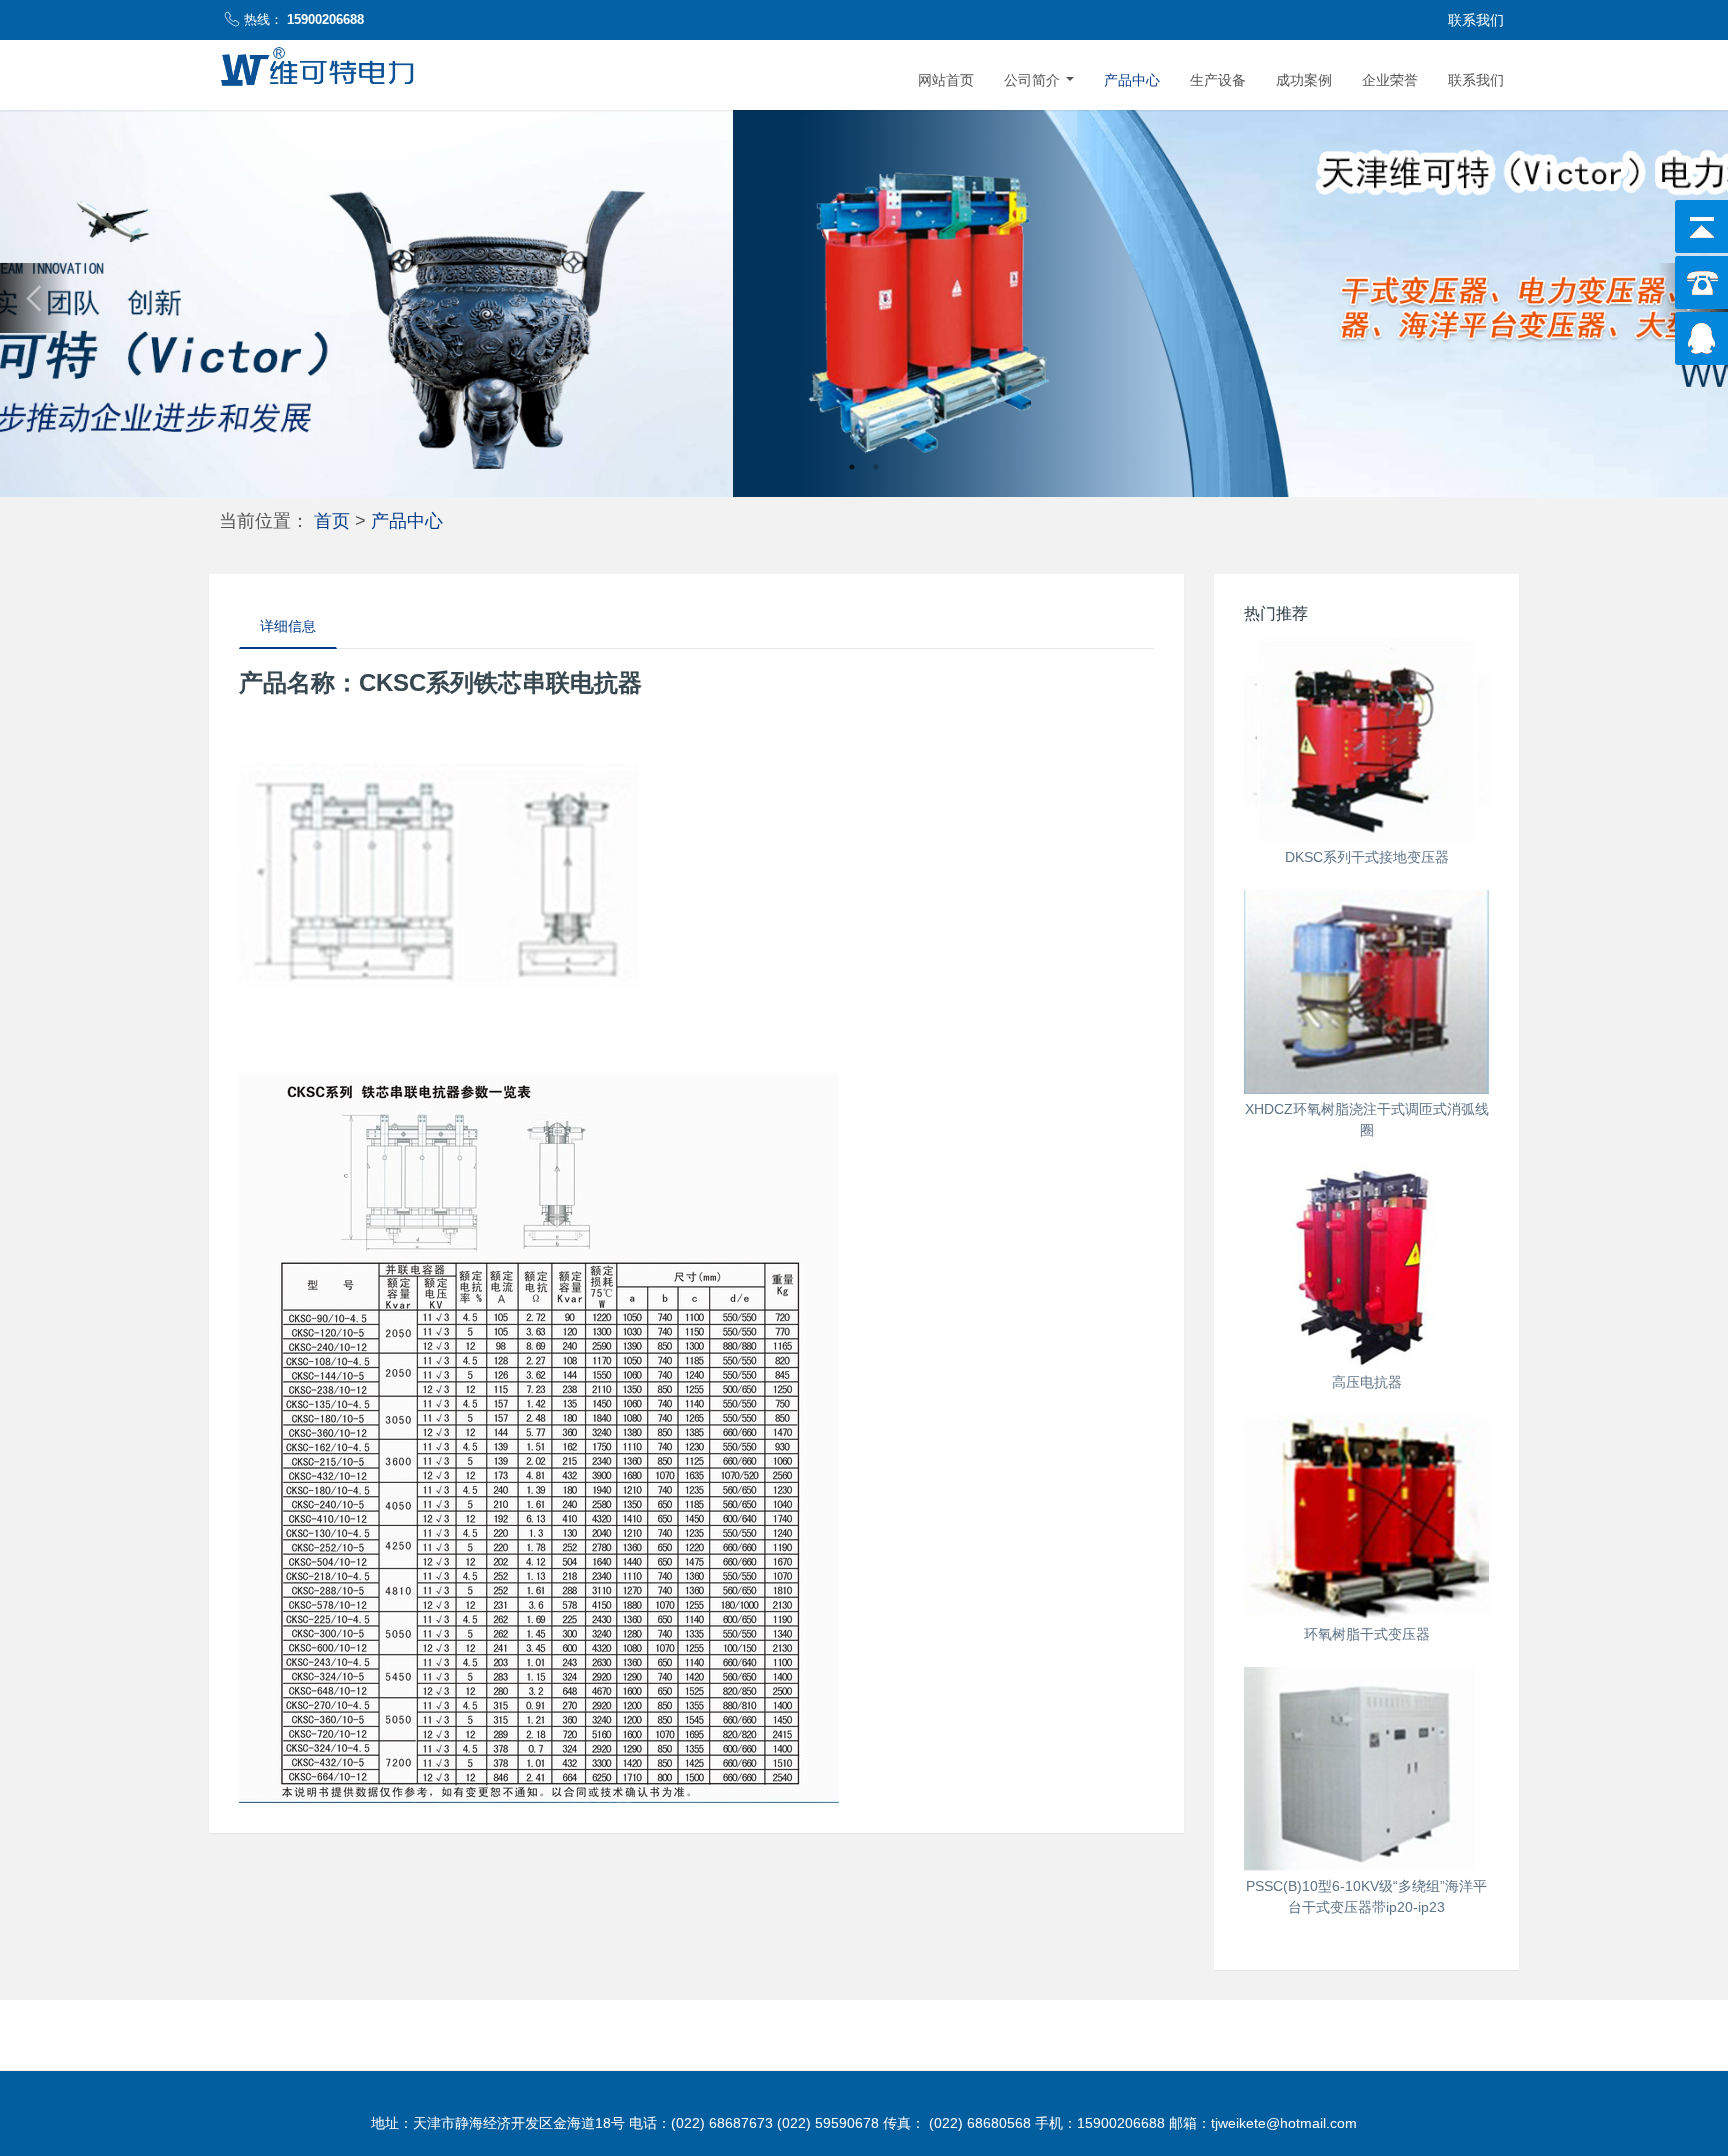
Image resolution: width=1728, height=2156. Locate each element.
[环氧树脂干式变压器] (1366, 1517)
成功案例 (1304, 80)
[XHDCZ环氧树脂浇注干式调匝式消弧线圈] (1366, 992)
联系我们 (1476, 80)
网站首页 (946, 80)
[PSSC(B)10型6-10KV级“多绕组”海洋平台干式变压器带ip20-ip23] (1366, 1769)
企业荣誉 (1390, 80)
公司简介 (1034, 80)
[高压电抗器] (1366, 1265)
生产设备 (1218, 80)
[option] (864, 298)
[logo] (314, 70)
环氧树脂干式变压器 (1367, 1634)
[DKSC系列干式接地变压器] (1366, 740)
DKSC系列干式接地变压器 (1367, 857)
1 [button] (852, 467)
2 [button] (876, 467)
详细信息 (288, 626)
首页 (332, 520)
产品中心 (1132, 80)
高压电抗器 (1367, 1382)
